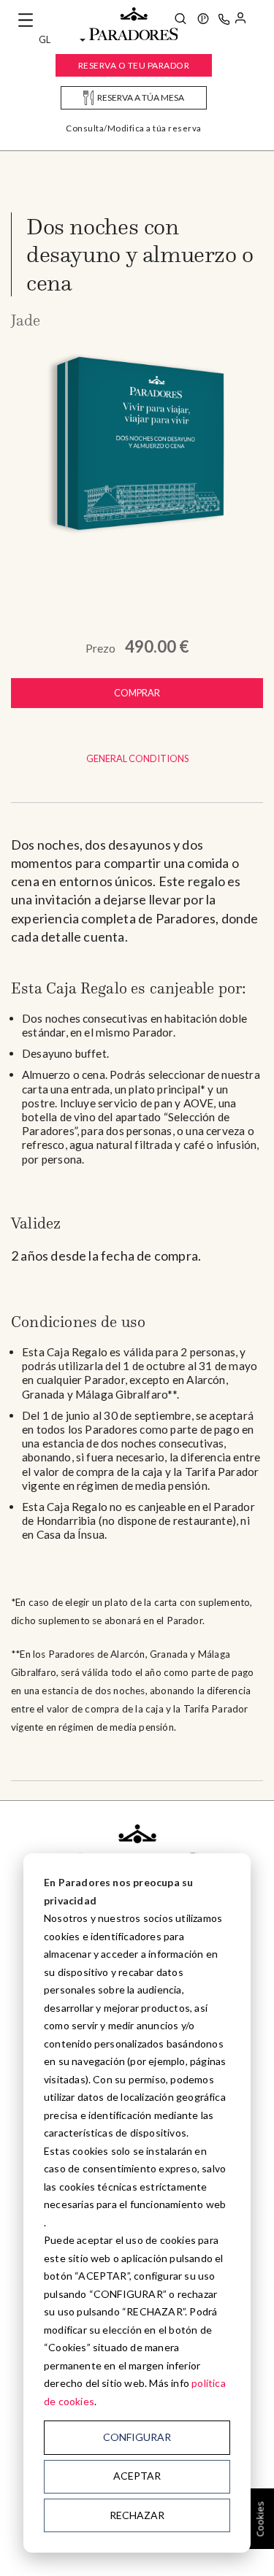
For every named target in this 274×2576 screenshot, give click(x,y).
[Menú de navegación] (26, 20)
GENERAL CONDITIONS (137, 758)
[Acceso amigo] (240, 20)
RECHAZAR (137, 2515)
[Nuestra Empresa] (203, 20)
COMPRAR (137, 693)
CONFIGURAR (137, 2437)
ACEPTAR (137, 2476)
